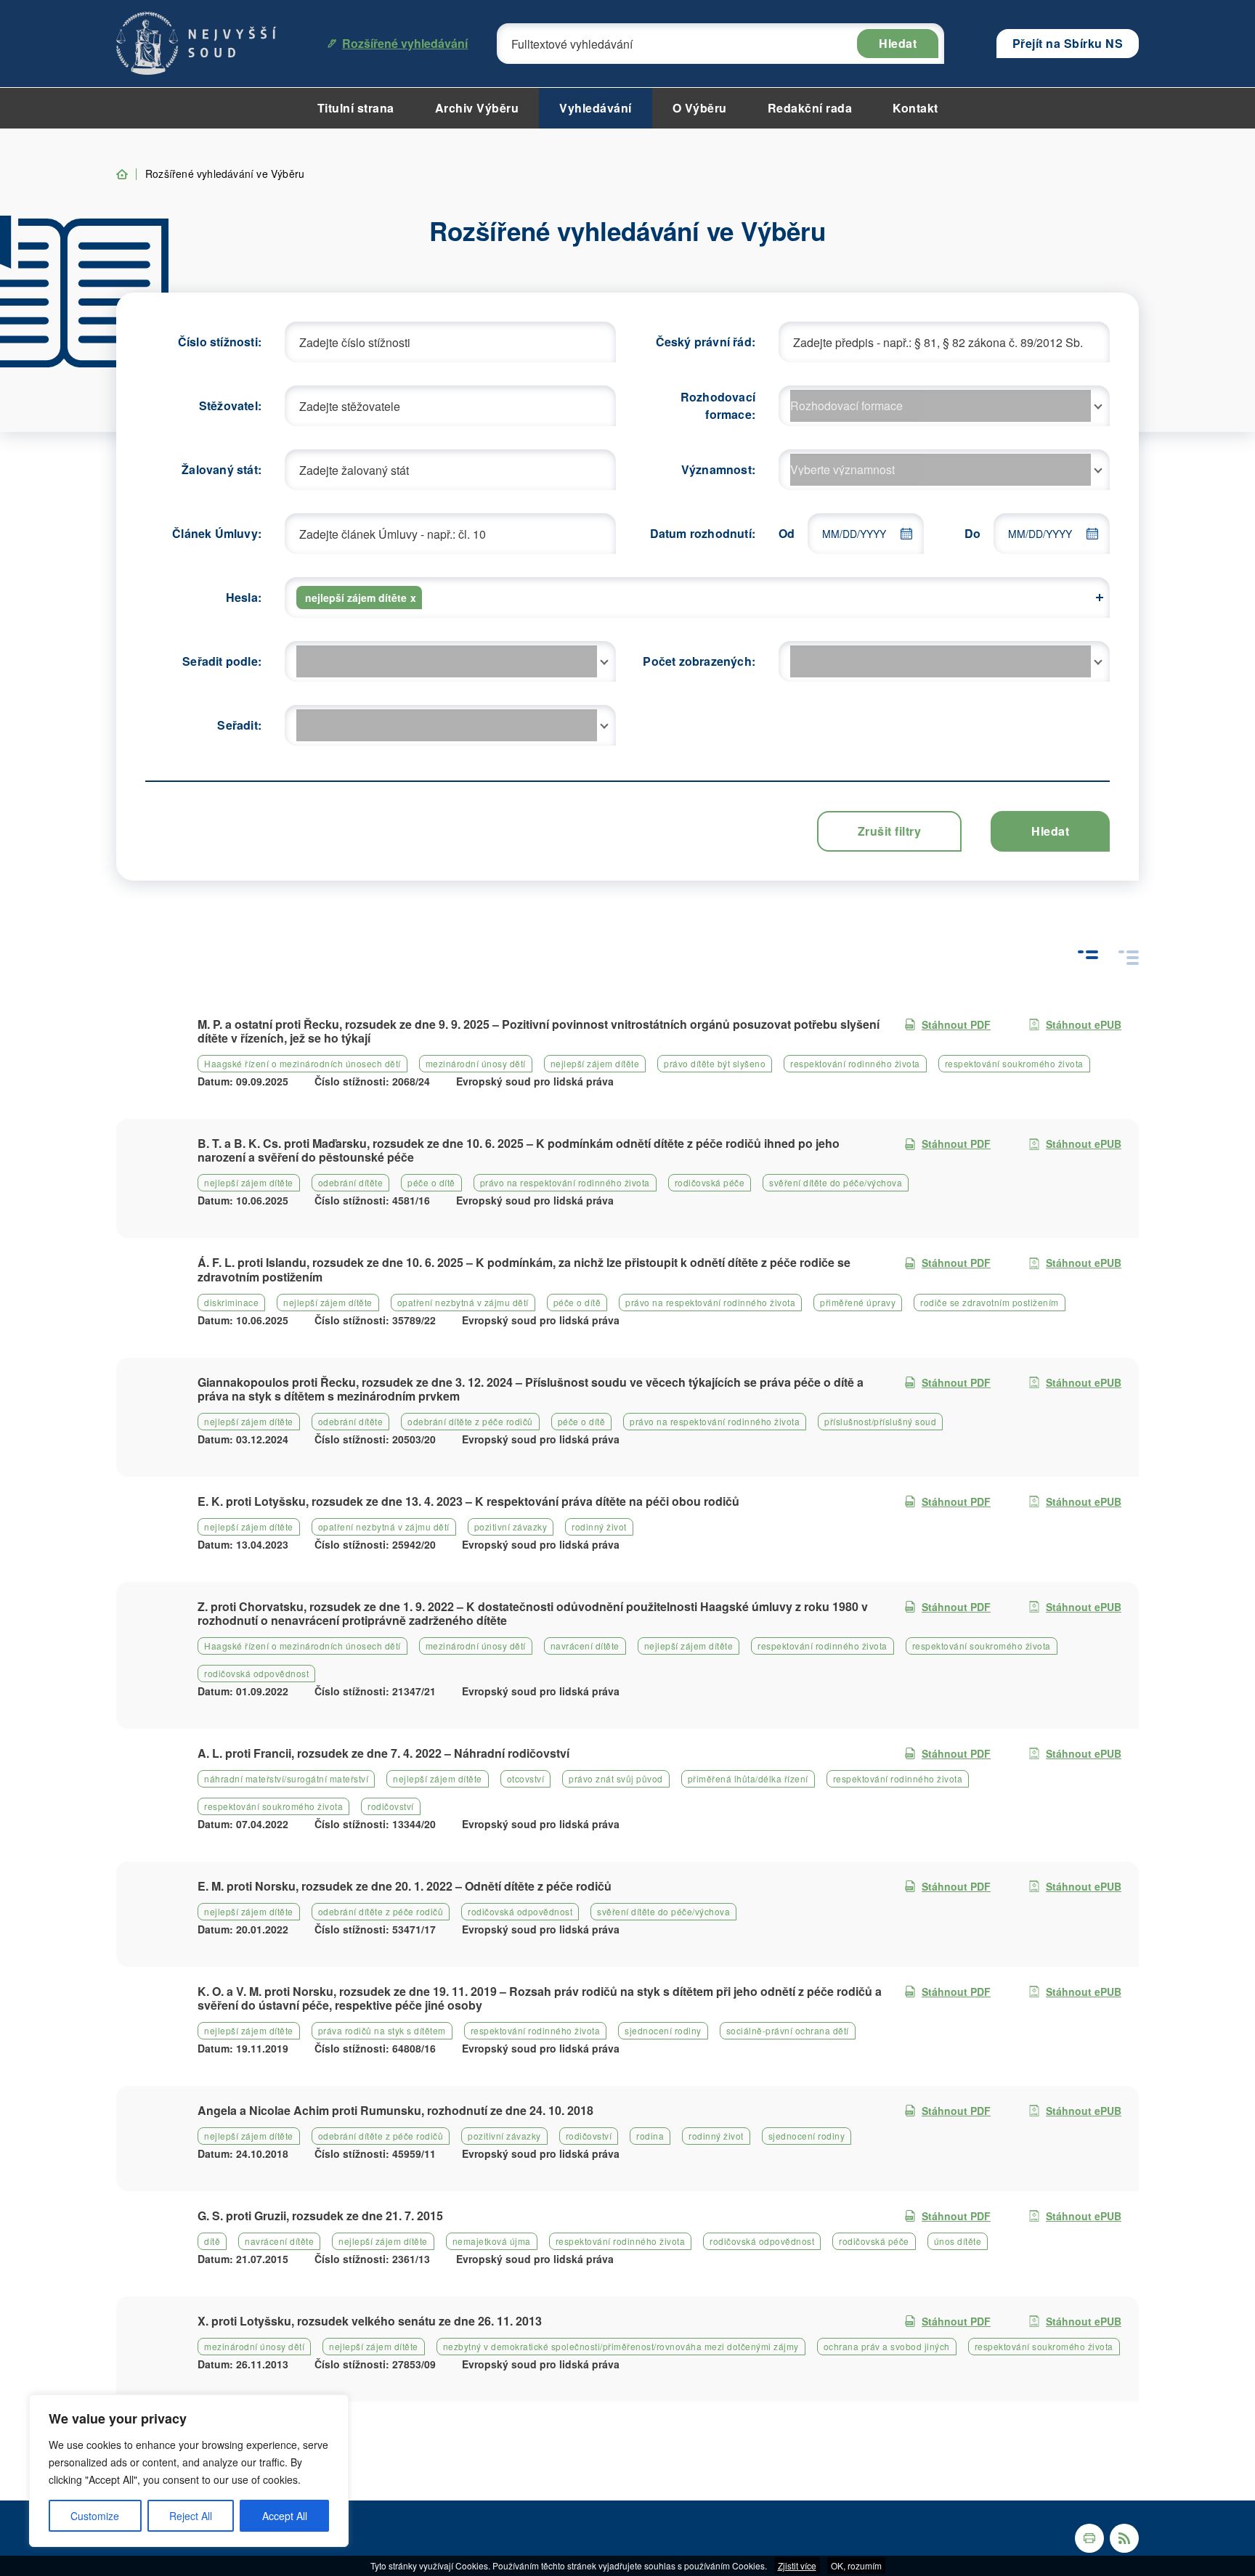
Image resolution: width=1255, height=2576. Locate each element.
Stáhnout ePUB (1084, 1024)
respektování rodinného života (855, 1063)
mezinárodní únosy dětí (476, 1063)
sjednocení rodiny (663, 2030)
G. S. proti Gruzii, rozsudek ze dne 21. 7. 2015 (320, 2216)
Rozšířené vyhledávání (405, 43)
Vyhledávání (596, 108)
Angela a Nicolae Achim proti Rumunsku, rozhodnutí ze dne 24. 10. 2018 (395, 2110)
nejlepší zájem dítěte (595, 1063)
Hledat (898, 43)
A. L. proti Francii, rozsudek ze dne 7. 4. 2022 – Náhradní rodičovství (383, 1753)
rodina (650, 2136)
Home (122, 174)
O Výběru (700, 108)
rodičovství (391, 1806)
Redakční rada (810, 108)
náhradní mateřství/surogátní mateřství (286, 1778)
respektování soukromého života (1014, 1063)
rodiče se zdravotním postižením (990, 1302)
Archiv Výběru (477, 108)
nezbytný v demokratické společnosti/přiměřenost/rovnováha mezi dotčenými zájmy (621, 2346)
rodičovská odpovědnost (256, 1673)
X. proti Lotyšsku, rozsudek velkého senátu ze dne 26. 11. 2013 (370, 2321)
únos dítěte (958, 2241)
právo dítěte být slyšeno (715, 1063)
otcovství (526, 1778)
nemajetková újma (492, 2241)
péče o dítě (431, 1182)
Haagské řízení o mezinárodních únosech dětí (302, 1063)
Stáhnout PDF (956, 1024)
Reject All (191, 2516)
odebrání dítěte (351, 1182)
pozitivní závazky (511, 1527)
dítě (212, 2241)
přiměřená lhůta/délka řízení (748, 1778)
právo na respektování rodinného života (565, 1182)
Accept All (285, 2516)
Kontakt (915, 108)
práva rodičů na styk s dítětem (382, 2030)
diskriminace (231, 1302)
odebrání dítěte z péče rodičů (470, 1421)
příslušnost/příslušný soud (880, 1421)
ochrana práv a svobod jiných (887, 2346)
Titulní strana (356, 108)
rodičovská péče (710, 1182)
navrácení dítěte (585, 1646)
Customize (95, 2516)
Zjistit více (797, 2565)
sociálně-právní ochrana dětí (788, 2030)
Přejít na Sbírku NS (1068, 43)
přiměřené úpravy (858, 1302)
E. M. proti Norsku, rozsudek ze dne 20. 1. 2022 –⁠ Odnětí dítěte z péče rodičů (405, 1886)
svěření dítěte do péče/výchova (836, 1182)
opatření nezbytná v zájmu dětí (463, 1302)
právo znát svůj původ (616, 1778)
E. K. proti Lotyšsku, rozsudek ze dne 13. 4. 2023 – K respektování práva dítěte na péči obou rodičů (468, 1501)
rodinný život (599, 1527)
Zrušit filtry (890, 831)
